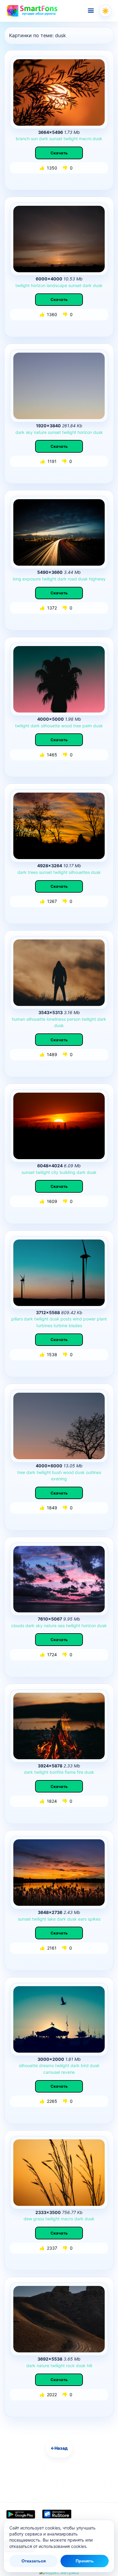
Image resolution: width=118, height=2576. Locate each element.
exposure (32, 579)
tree (77, 726)
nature (40, 432)
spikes (94, 1919)
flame (70, 1772)
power (89, 1319)
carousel (52, 2072)
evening (59, 1479)
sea (61, 1626)
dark (44, 139)
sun (34, 139)
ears (82, 1919)
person (74, 1019)
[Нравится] (43, 168)
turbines (44, 1325)
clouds (18, 1626)
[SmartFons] (32, 11)
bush (57, 1472)
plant (102, 1319)
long (17, 579)
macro (85, 139)
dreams (46, 2065)
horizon (38, 285)
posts (66, 1319)
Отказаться (34, 2561)
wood (67, 726)
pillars (17, 1319)
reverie (68, 2072)
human (18, 1019)
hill (89, 2366)
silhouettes (79, 872)
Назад (59, 2448)
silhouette (50, 726)
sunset (56, 139)
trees (33, 872)
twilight (71, 139)
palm (87, 726)
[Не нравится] (66, 168)
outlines (93, 1472)
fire (80, 1772)
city (55, 1172)
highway (97, 579)
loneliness (56, 1019)
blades (75, 1325)
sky (29, 432)
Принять (85, 2561)
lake (52, 1919)
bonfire (57, 1772)
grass (39, 2219)
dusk (97, 139)
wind (77, 1319)
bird (85, 2065)
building (67, 1172)
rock (70, 2366)
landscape (57, 285)
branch (23, 139)
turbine (61, 1325)
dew (28, 2219)
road (72, 579)
